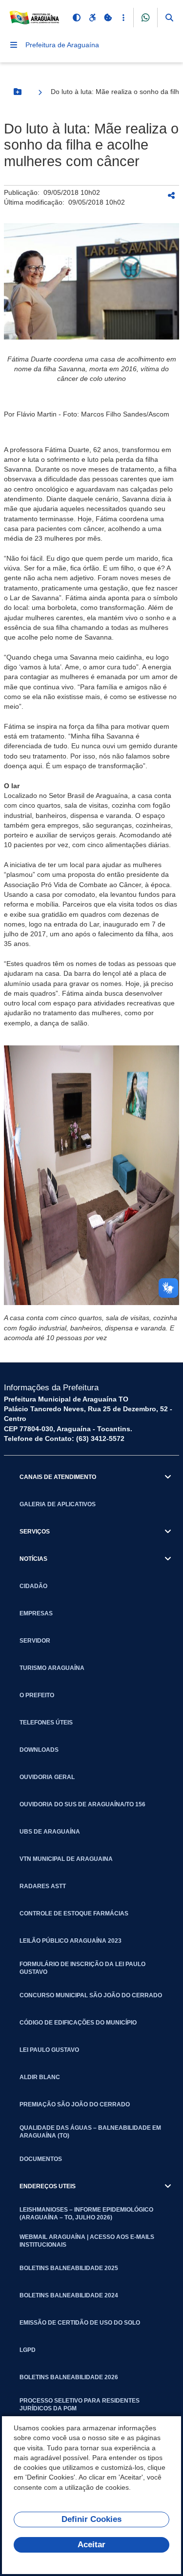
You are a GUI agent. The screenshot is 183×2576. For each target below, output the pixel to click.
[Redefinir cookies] (108, 18)
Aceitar (91, 2545)
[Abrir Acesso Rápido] (123, 18)
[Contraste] (77, 18)
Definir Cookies (91, 2519)
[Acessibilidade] (92, 18)
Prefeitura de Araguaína (62, 45)
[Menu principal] (14, 45)
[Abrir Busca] (169, 18)
